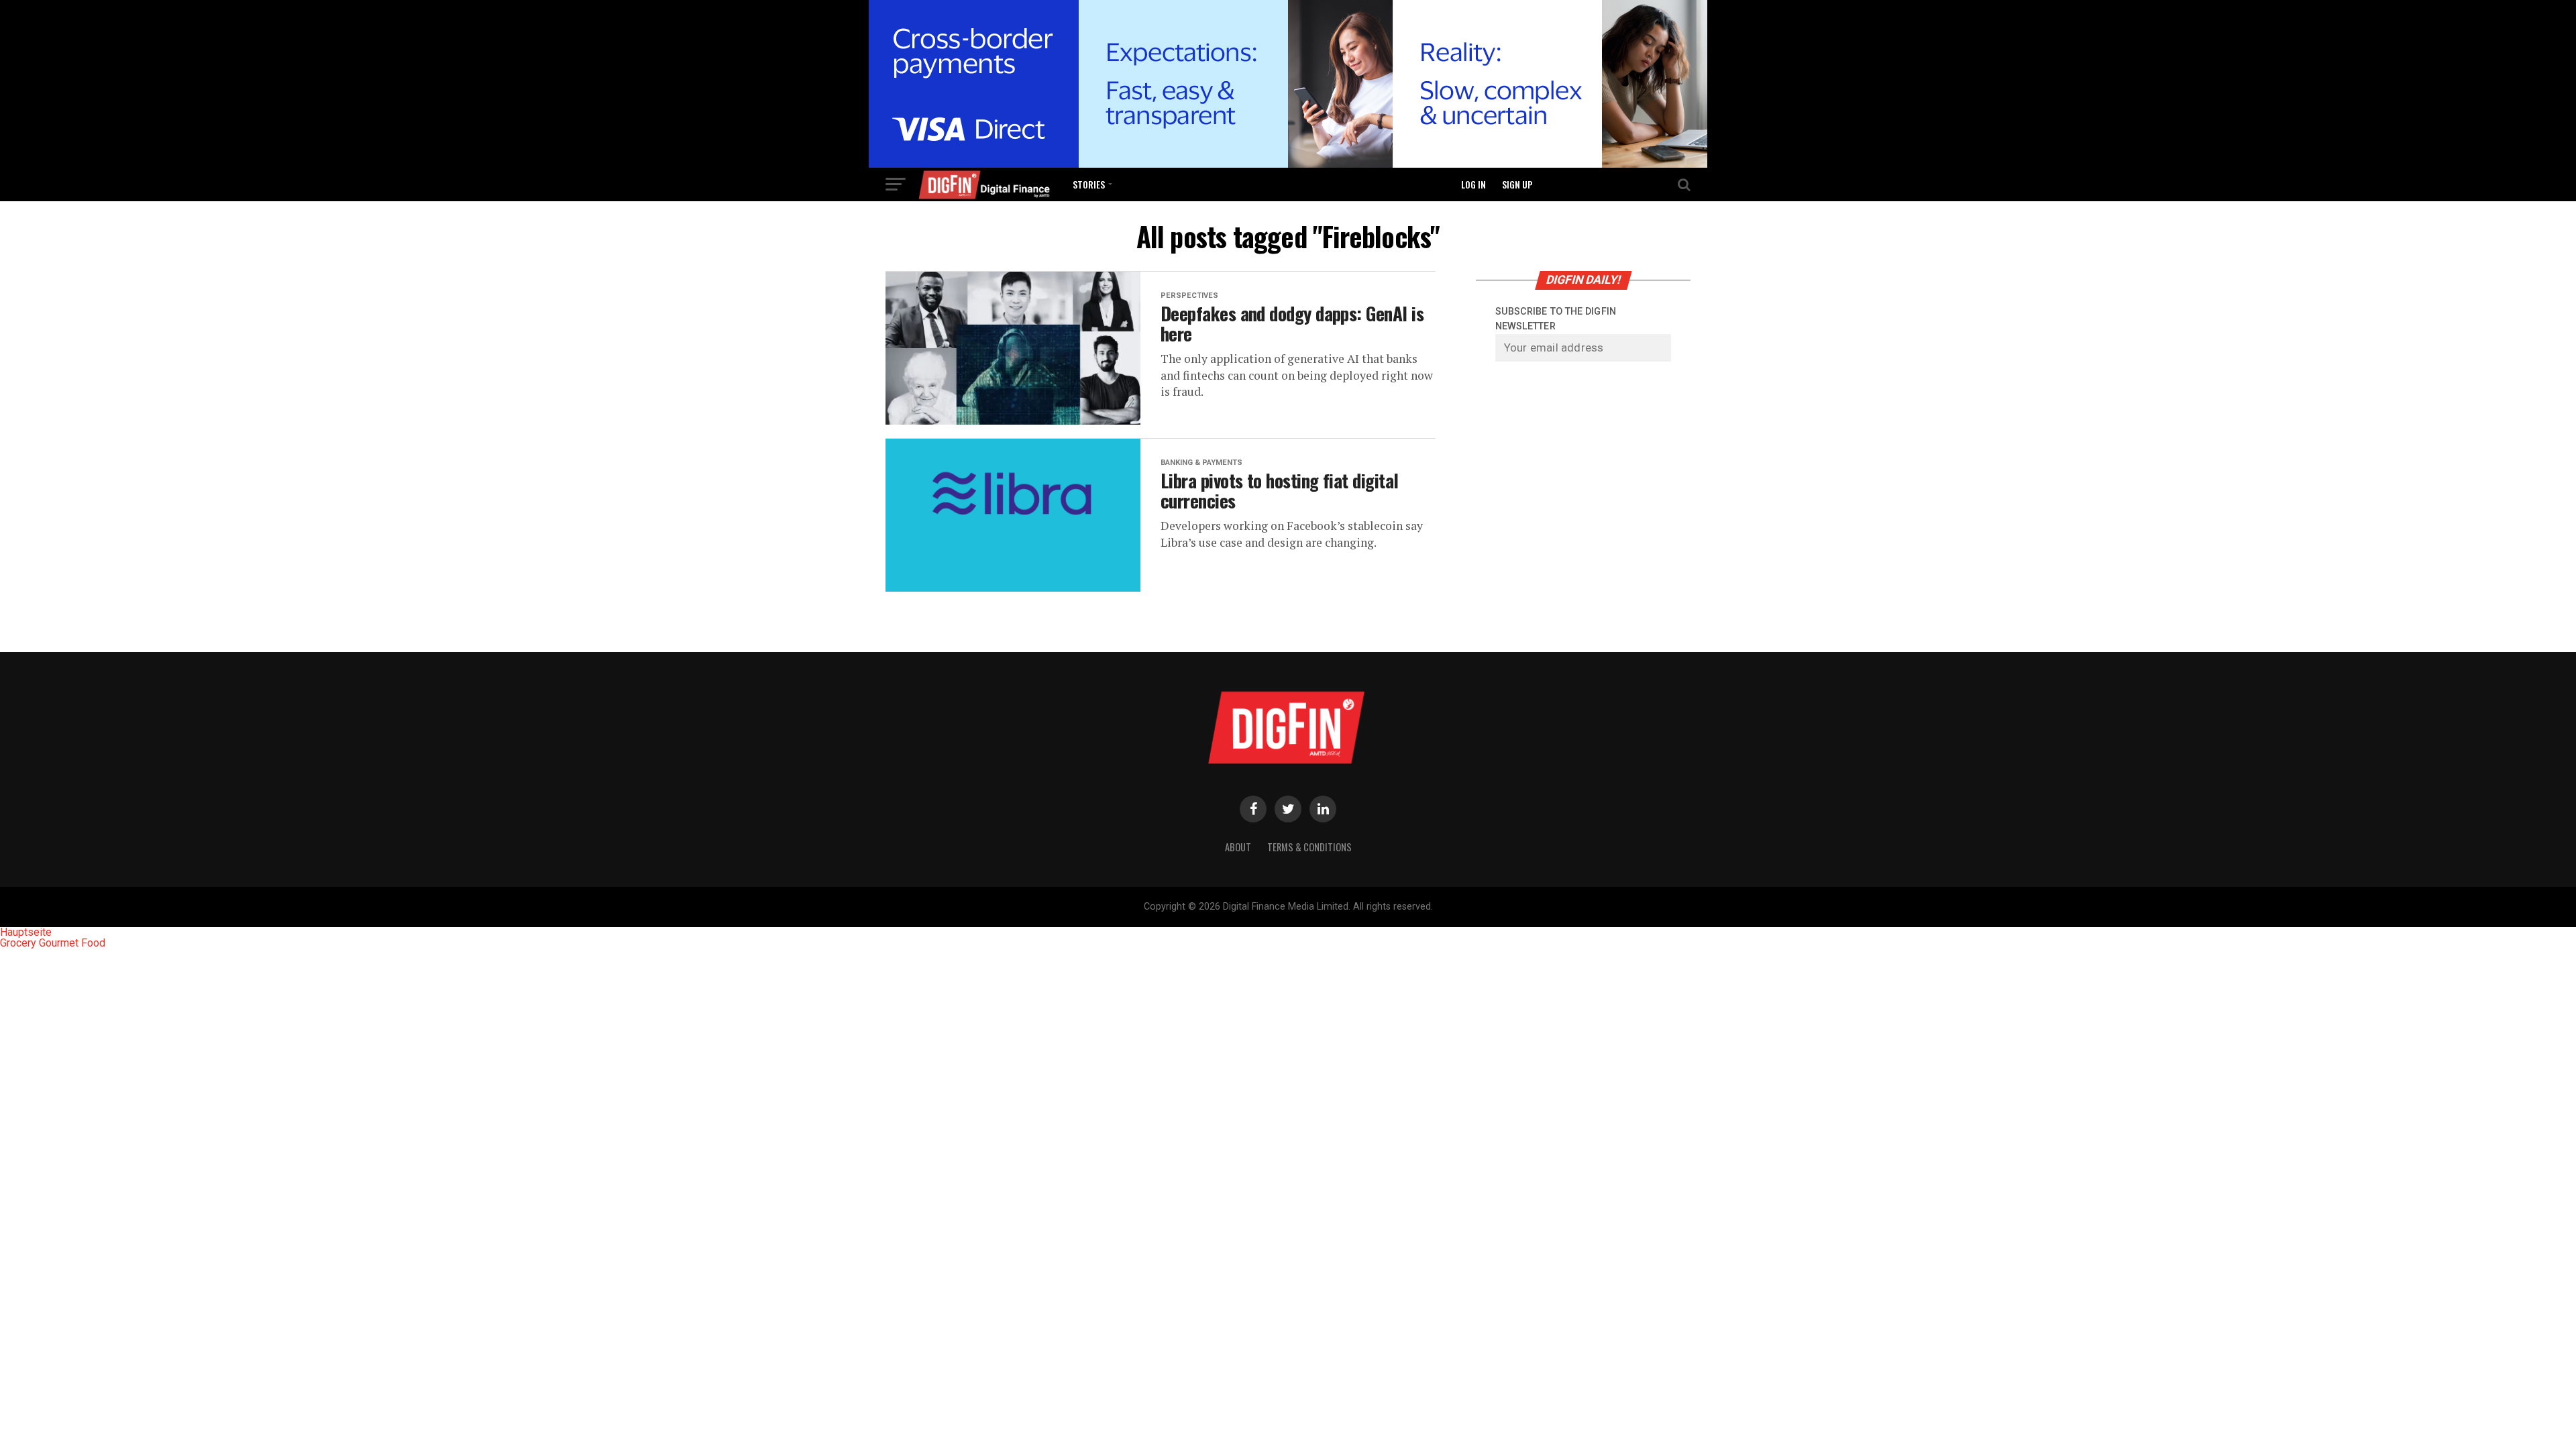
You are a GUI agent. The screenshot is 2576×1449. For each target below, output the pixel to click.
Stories (1089, 184)
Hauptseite (26, 932)
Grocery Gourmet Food (53, 943)
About (1238, 847)
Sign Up (1517, 184)
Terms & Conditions (1309, 847)
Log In (1473, 184)
